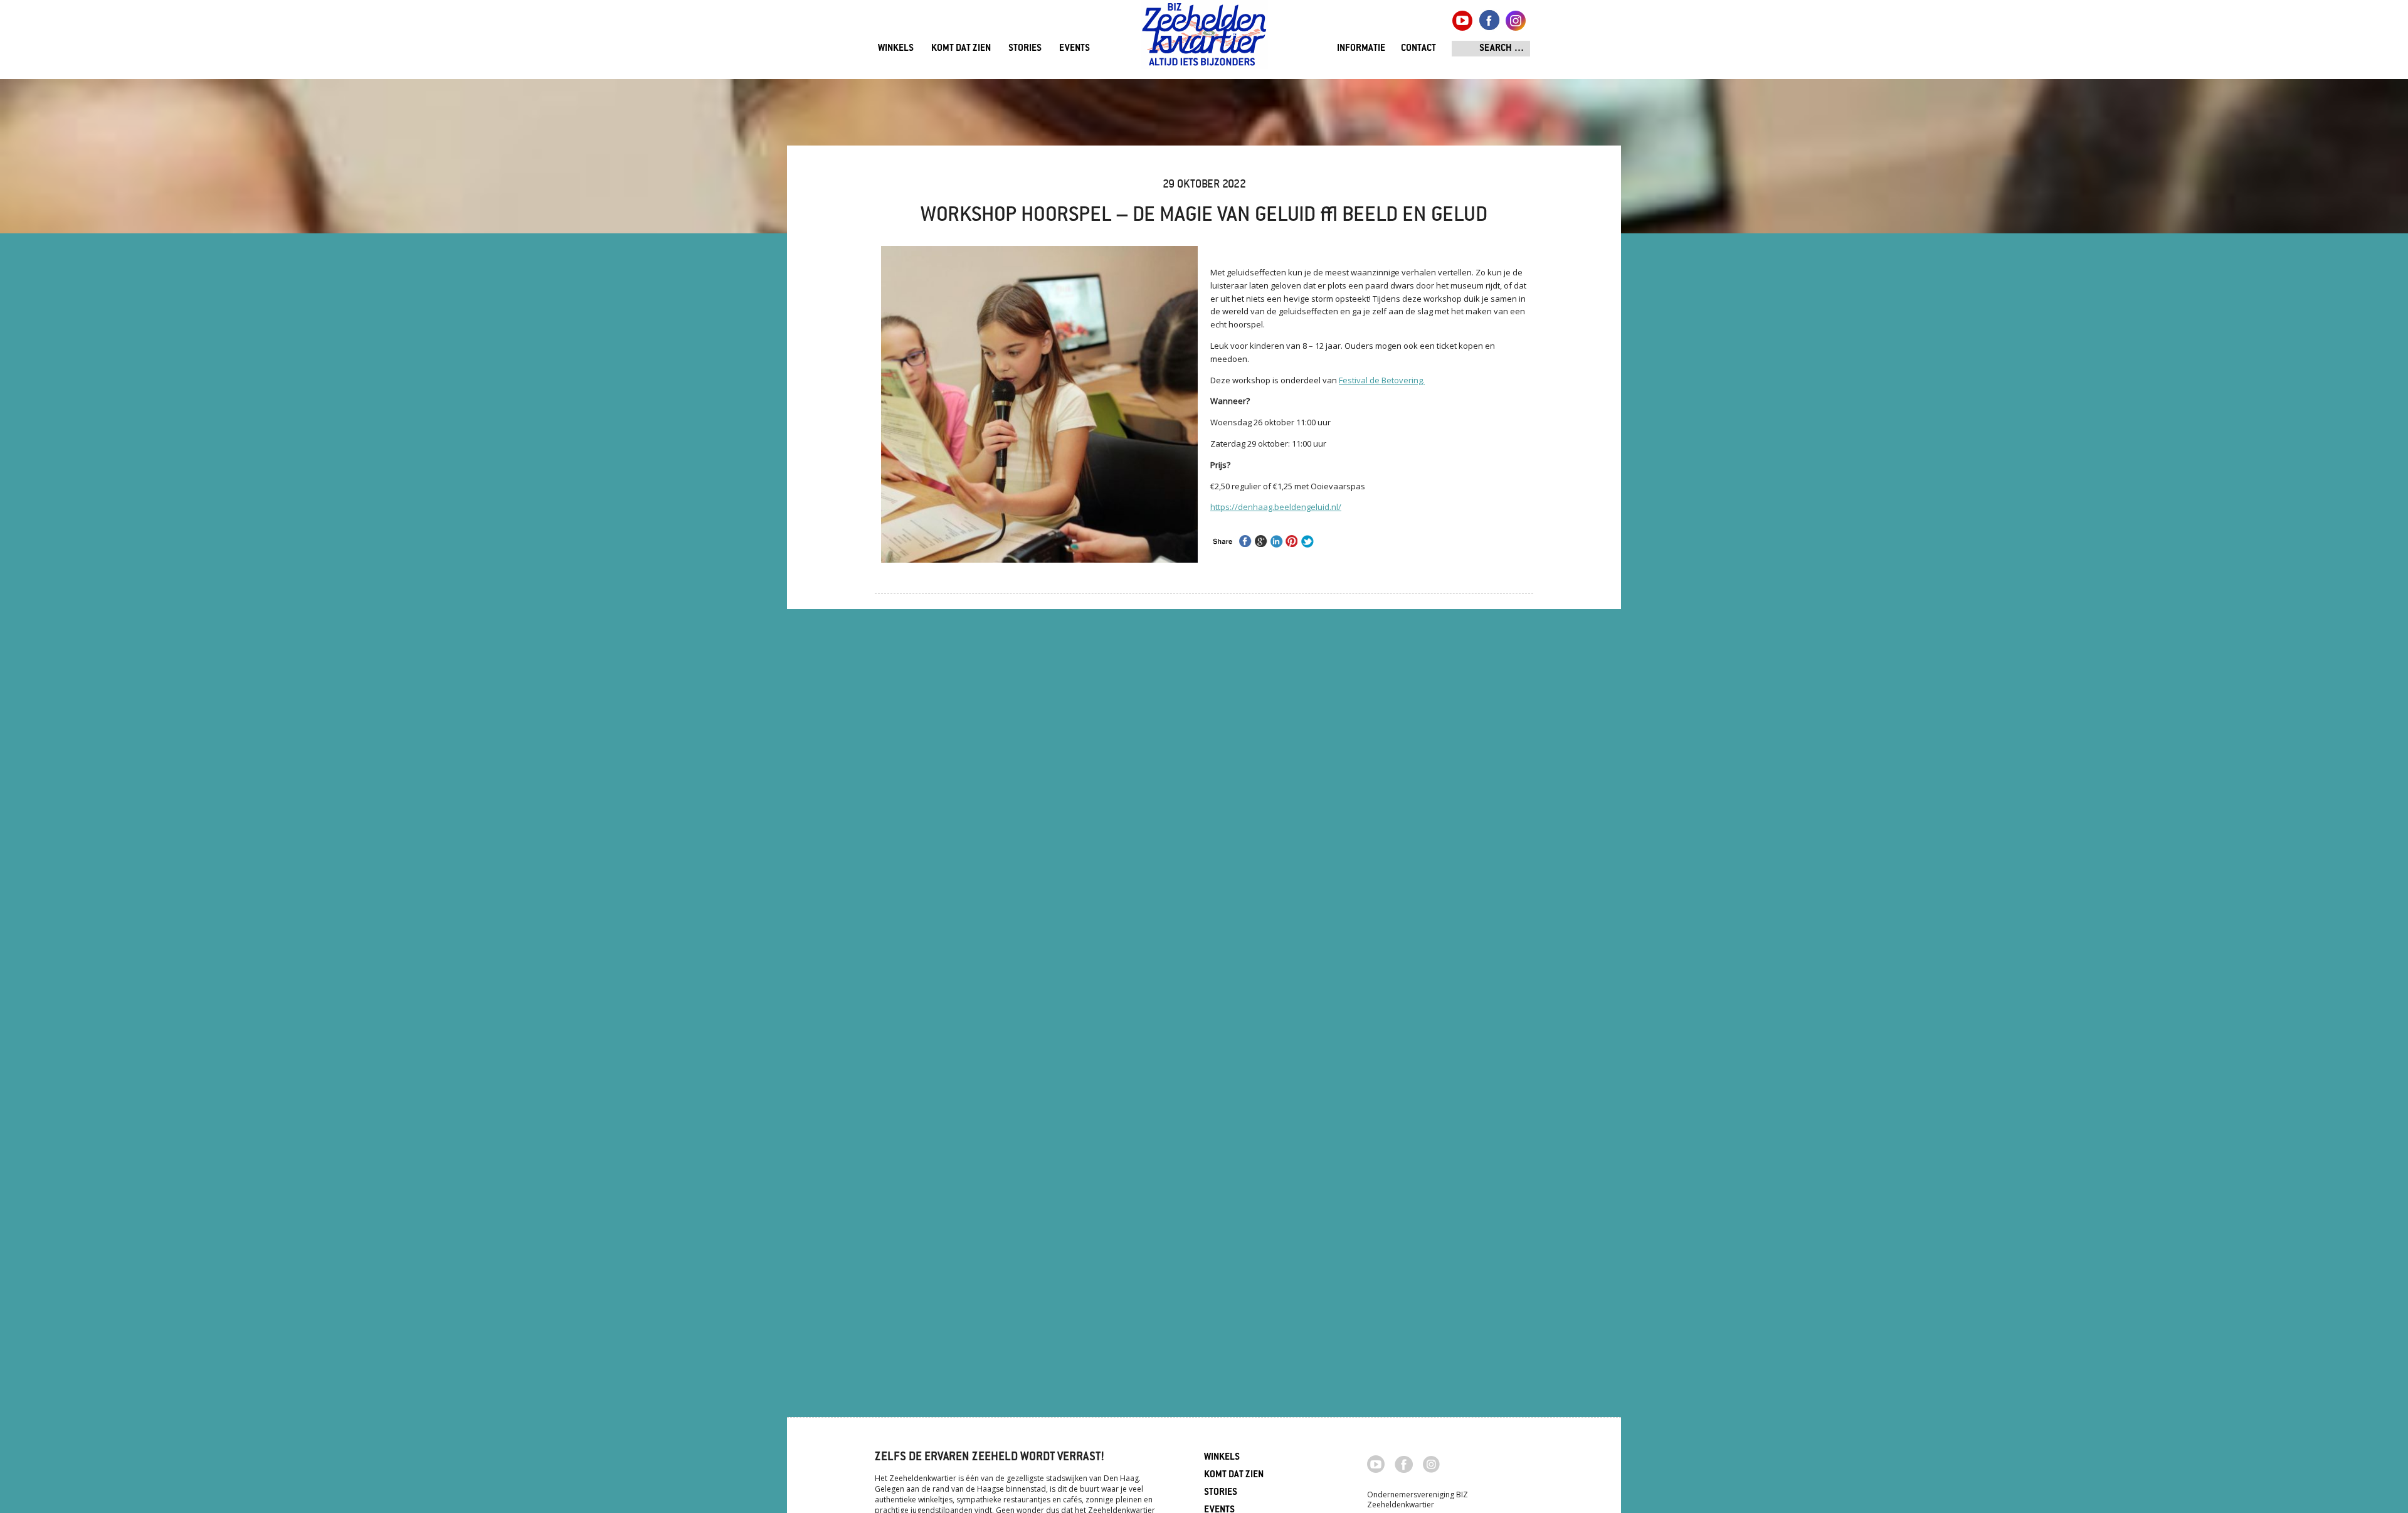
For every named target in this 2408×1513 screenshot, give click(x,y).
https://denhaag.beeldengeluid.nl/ (1276, 507)
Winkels (896, 49)
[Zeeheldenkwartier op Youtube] (1376, 1463)
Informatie (1361, 49)
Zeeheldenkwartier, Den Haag (1204, 39)
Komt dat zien (961, 49)
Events (1075, 49)
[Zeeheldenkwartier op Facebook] (1404, 1463)
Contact (1418, 49)
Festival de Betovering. (1382, 380)
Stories (1025, 49)
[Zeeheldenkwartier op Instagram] (1431, 1463)
